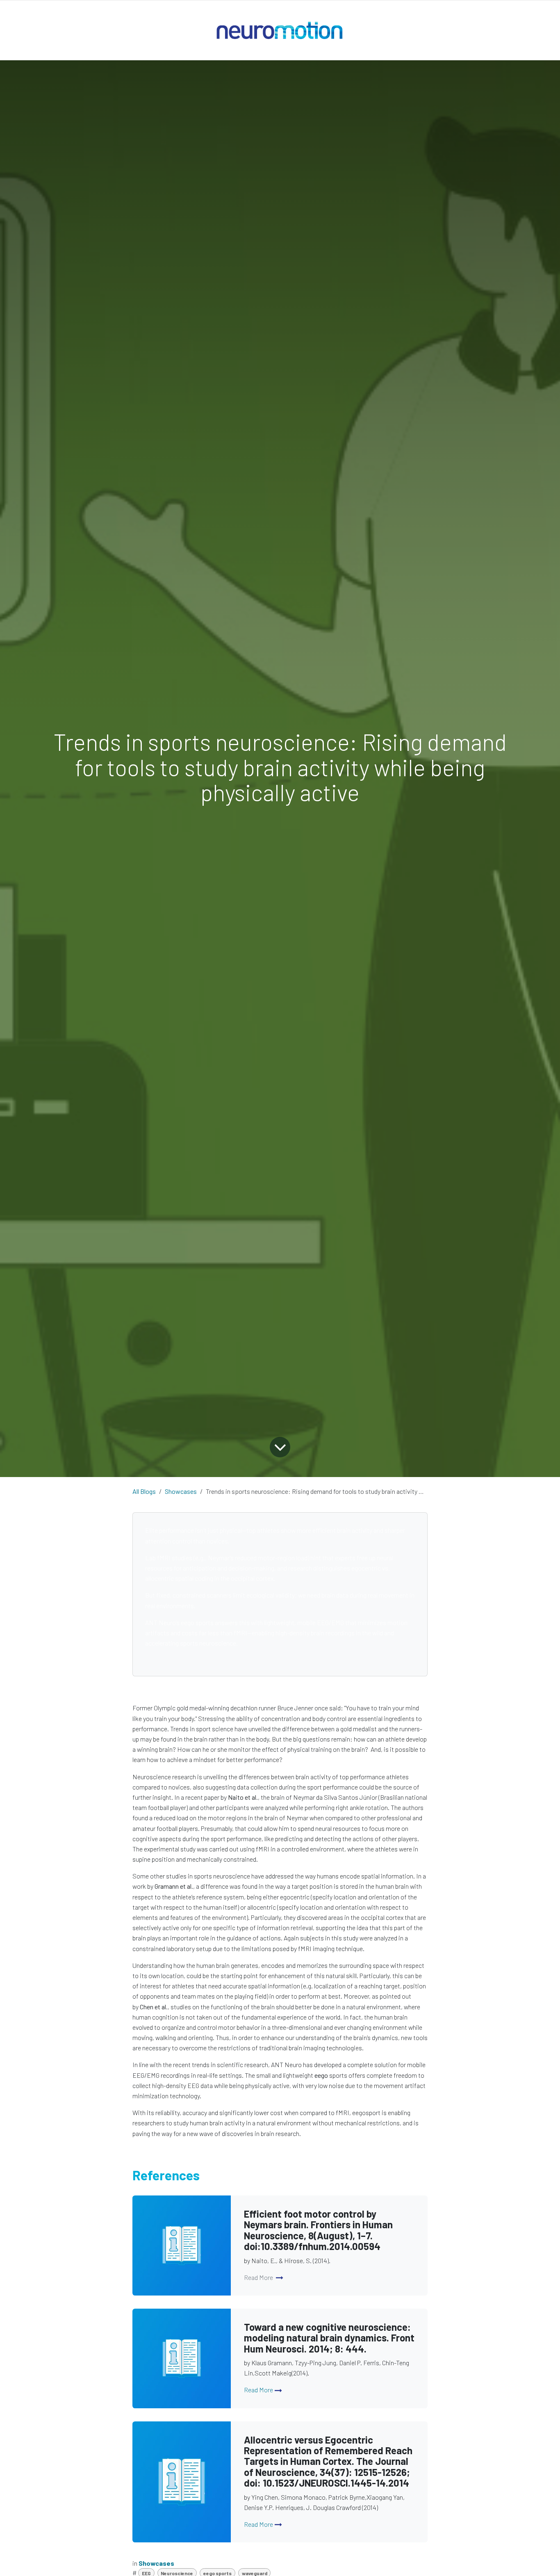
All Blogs (144, 1491)
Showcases (181, 1491)
